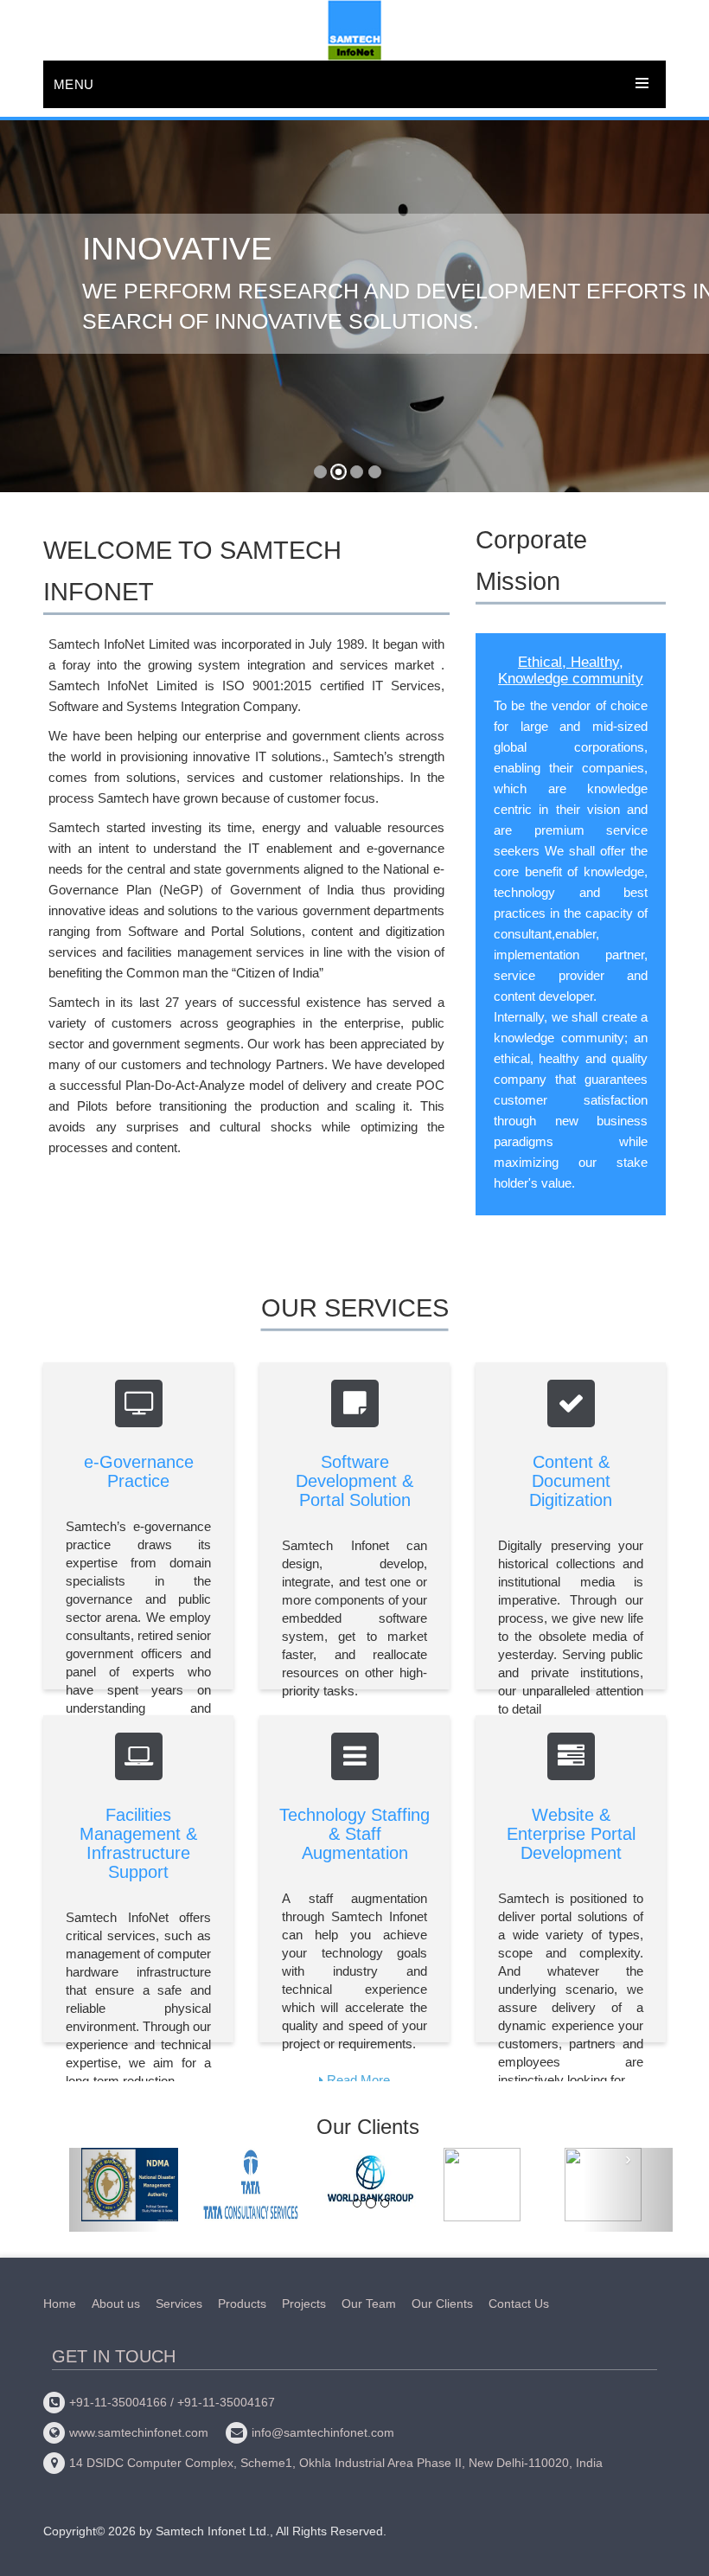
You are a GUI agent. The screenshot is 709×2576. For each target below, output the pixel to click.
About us (116, 2304)
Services (179, 2304)
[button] (26, 314)
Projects (304, 2304)
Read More (358, 2080)
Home (60, 2304)
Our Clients (442, 2304)
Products (242, 2304)
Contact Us (519, 2304)
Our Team (369, 2304)
